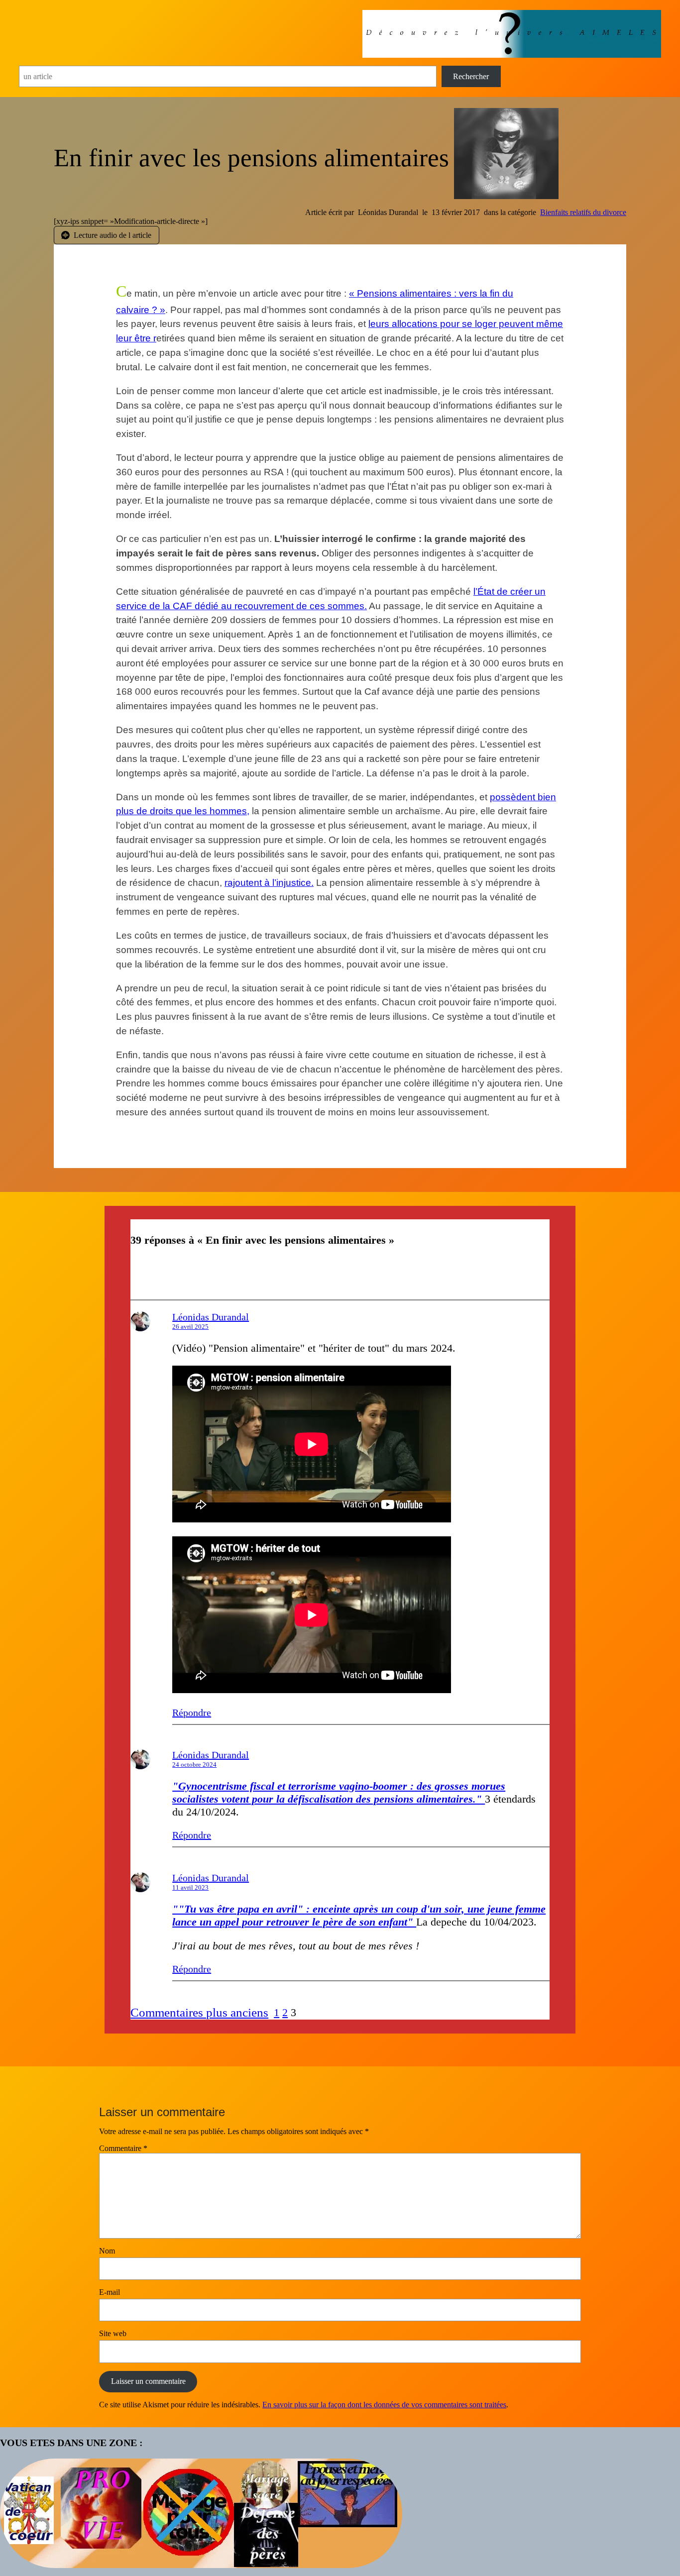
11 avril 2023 (190, 1887)
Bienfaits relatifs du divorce (583, 212)
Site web (113, 2333)
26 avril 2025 (190, 1327)
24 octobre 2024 (194, 1765)
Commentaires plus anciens (199, 2012)
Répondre (192, 1713)
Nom (107, 2251)
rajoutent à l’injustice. (269, 883)
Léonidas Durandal (211, 1317)
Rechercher (471, 76)
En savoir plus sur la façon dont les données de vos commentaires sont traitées (384, 2405)
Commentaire (123, 2148)
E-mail (110, 2292)
